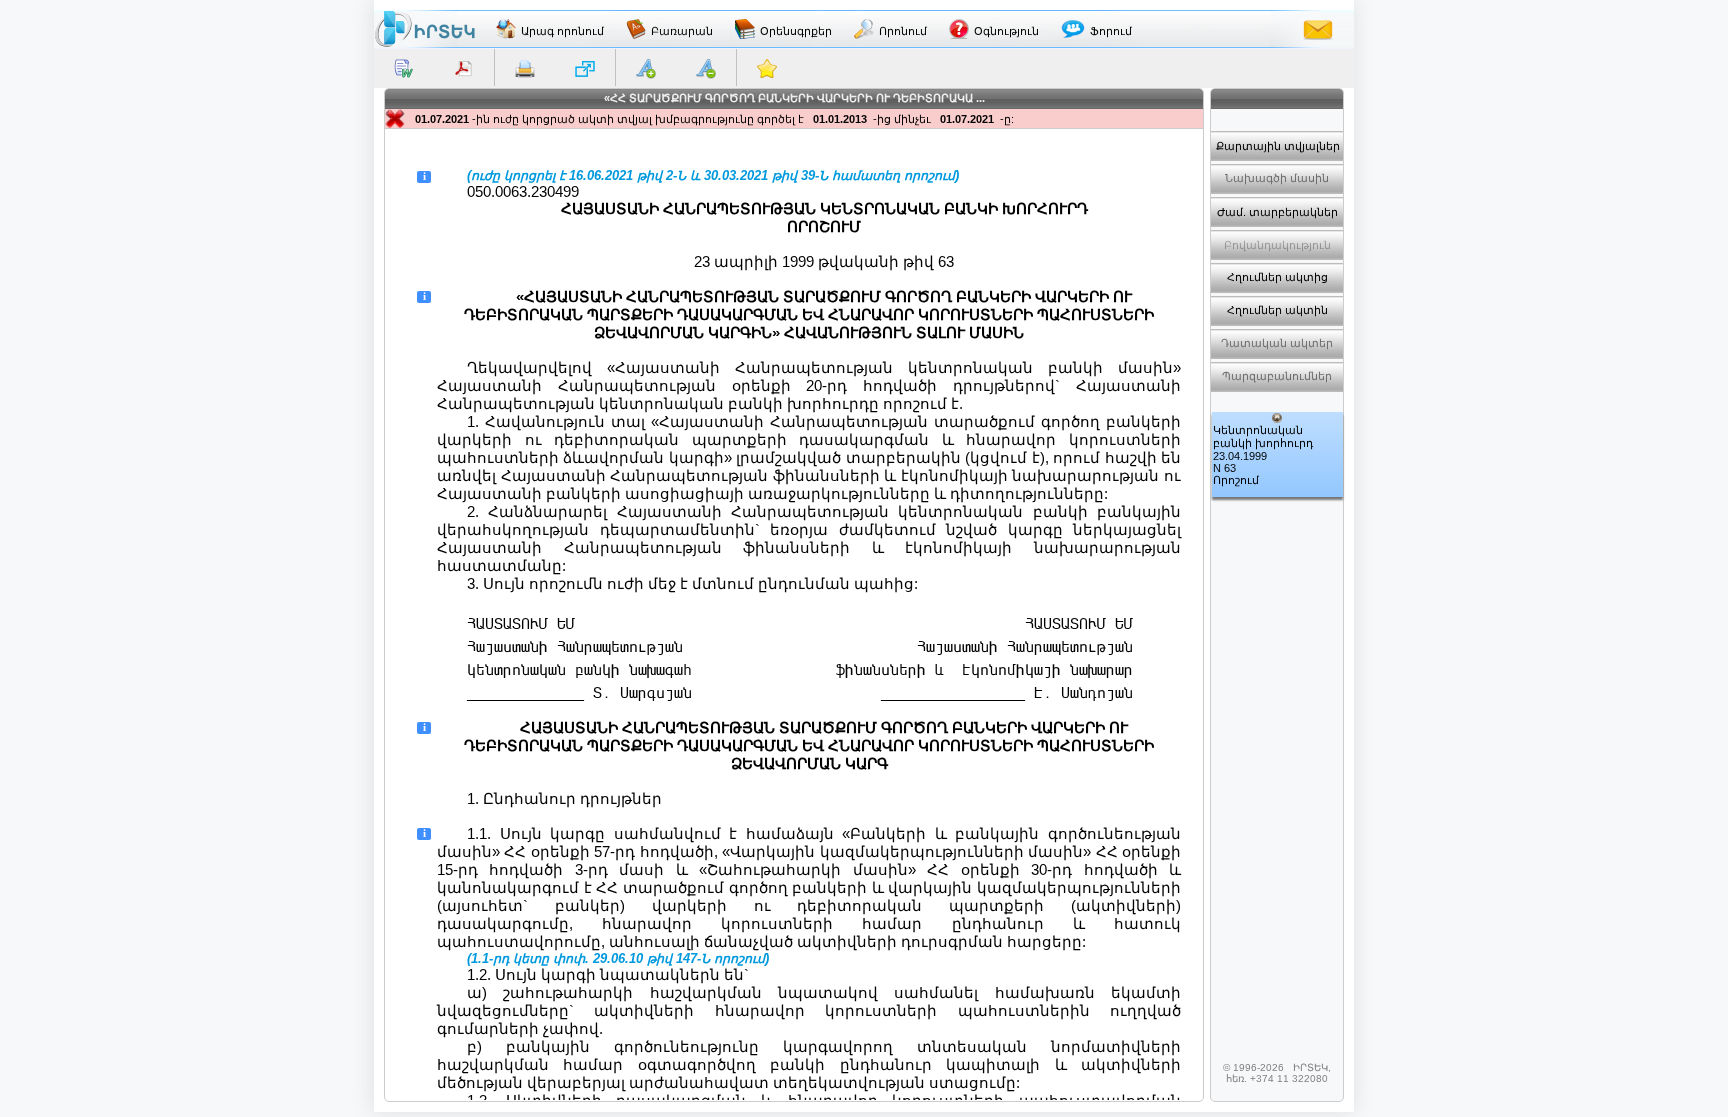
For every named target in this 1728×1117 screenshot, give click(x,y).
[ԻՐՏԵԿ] (425, 29)
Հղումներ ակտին (1277, 310)
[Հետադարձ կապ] (1318, 29)
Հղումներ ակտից (1277, 277)
